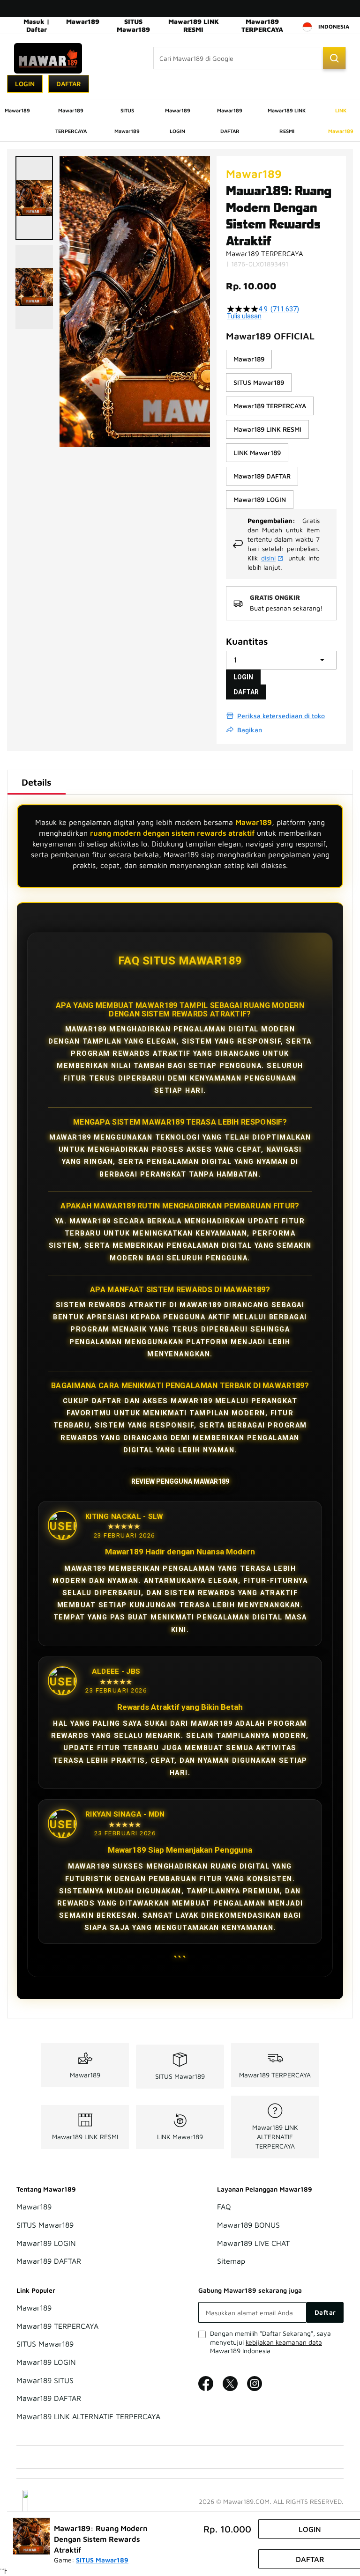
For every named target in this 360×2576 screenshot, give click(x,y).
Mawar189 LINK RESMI (194, 25)
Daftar (69, 84)
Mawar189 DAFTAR (49, 2261)
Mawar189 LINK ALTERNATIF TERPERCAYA (275, 2137)
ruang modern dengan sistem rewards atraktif (172, 833)
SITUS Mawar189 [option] (259, 382)
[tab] (37, 782)
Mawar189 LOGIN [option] (260, 499)
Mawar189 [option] (249, 359)
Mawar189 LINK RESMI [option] (267, 429)
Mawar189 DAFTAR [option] (262, 476)
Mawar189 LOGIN (46, 2243)
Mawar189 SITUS (45, 2380)
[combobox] (250, 58)
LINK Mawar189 (180, 2137)
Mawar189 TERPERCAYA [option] (270, 406)
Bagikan (250, 730)
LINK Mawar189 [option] (257, 453)
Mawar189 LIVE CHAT (253, 2243)
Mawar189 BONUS (248, 2225)
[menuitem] (17, 110)
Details (37, 782)
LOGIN (243, 677)
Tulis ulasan (244, 316)
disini (268, 558)
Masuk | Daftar (37, 25)
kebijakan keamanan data (284, 2342)
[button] (34, 198)
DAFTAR (246, 692)
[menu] (180, 121)
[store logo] (48, 58)
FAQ (224, 2207)
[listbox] (281, 429)
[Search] (334, 58)
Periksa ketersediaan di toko (281, 716)
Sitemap (231, 2261)
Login (25, 84)
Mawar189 (83, 21)
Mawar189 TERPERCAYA (262, 25)
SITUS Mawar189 (133, 25)
